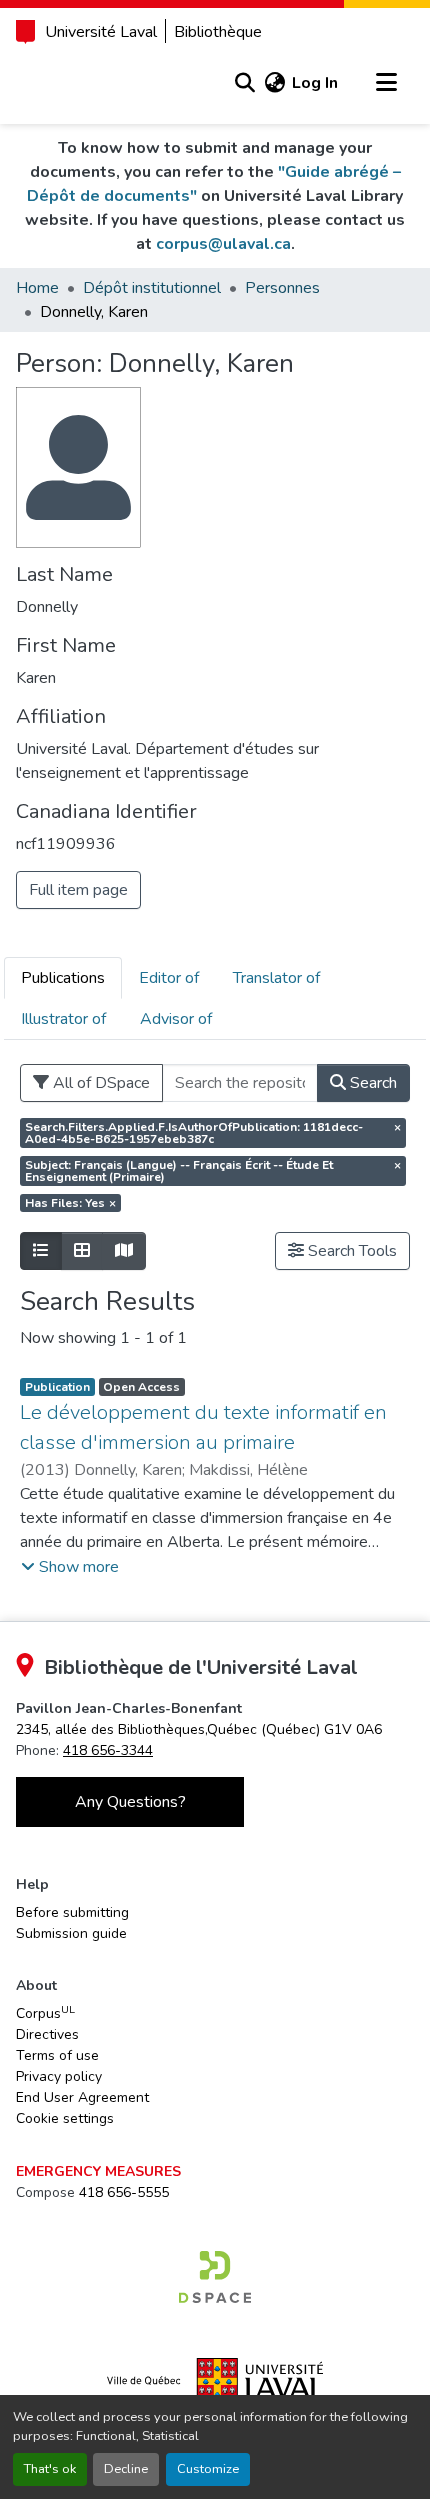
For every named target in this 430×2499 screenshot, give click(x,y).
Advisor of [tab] (176, 1019)
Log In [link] (315, 83)
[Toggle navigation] (386, 83)
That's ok (50, 2469)
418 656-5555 (124, 2192)
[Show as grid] (82, 1251)
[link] (199, 1729)
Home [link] (37, 288)
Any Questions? (130, 1802)
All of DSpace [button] (99, 1083)
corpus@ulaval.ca (223, 244)
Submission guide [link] (71, 1933)
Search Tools (350, 1251)
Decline (126, 2469)
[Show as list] (41, 1251)
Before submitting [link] (72, 1912)
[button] (244, 83)
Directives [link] (47, 2034)
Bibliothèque (218, 32)
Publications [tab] (63, 978)
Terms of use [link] (57, 2055)
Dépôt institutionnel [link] (152, 288)
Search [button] (371, 1083)
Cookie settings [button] (65, 2118)
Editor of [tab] (169, 978)
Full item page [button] (78, 890)
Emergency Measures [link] (98, 2171)
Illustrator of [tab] (63, 1019)
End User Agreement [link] (82, 2097)
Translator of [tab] (276, 978)
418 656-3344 (108, 1750)
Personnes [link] (282, 288)
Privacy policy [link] (59, 2076)
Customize (208, 2469)
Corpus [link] (45, 2013)
